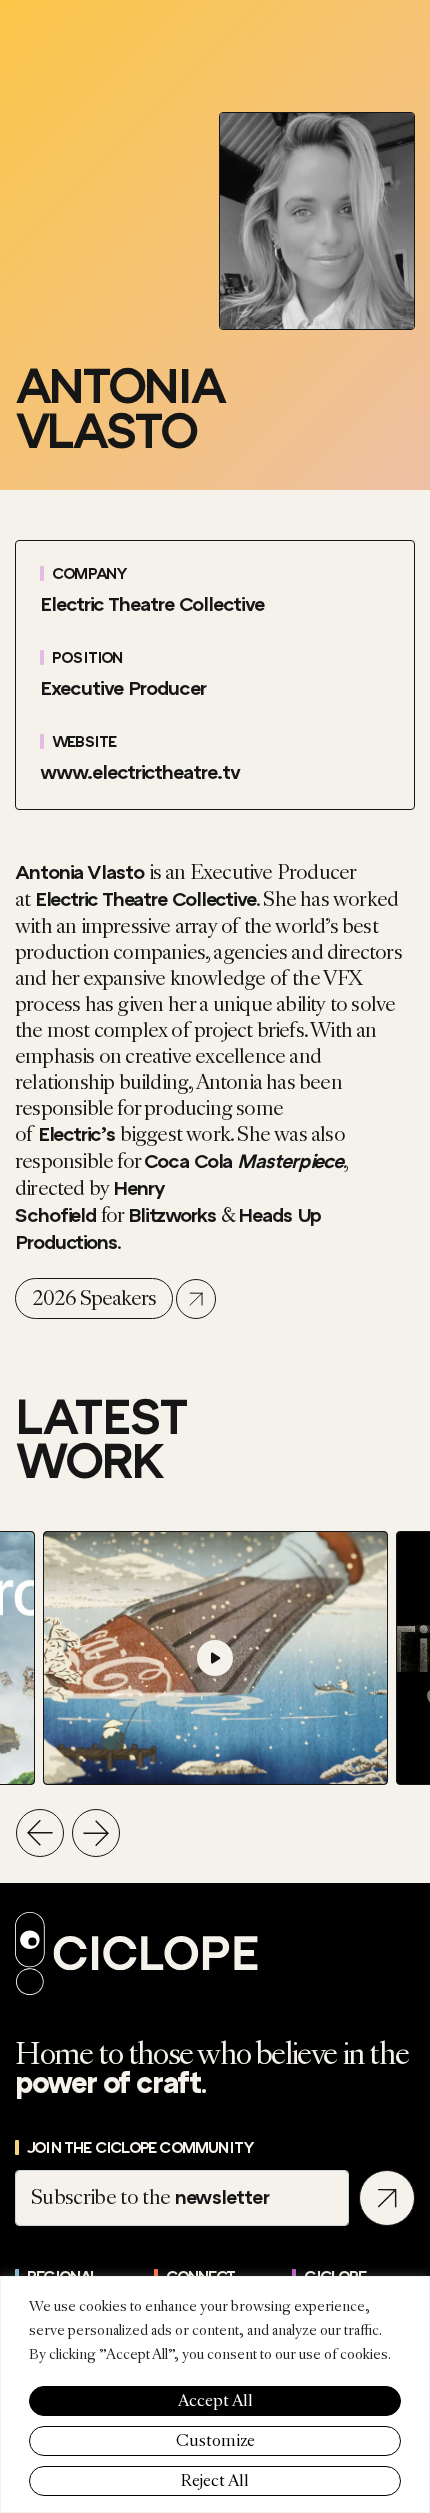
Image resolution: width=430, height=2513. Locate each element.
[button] (40, 1833)
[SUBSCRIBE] (387, 2198)
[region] (215, 2394)
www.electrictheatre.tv (140, 773)
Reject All (215, 2480)
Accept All (215, 2400)
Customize (215, 2440)
